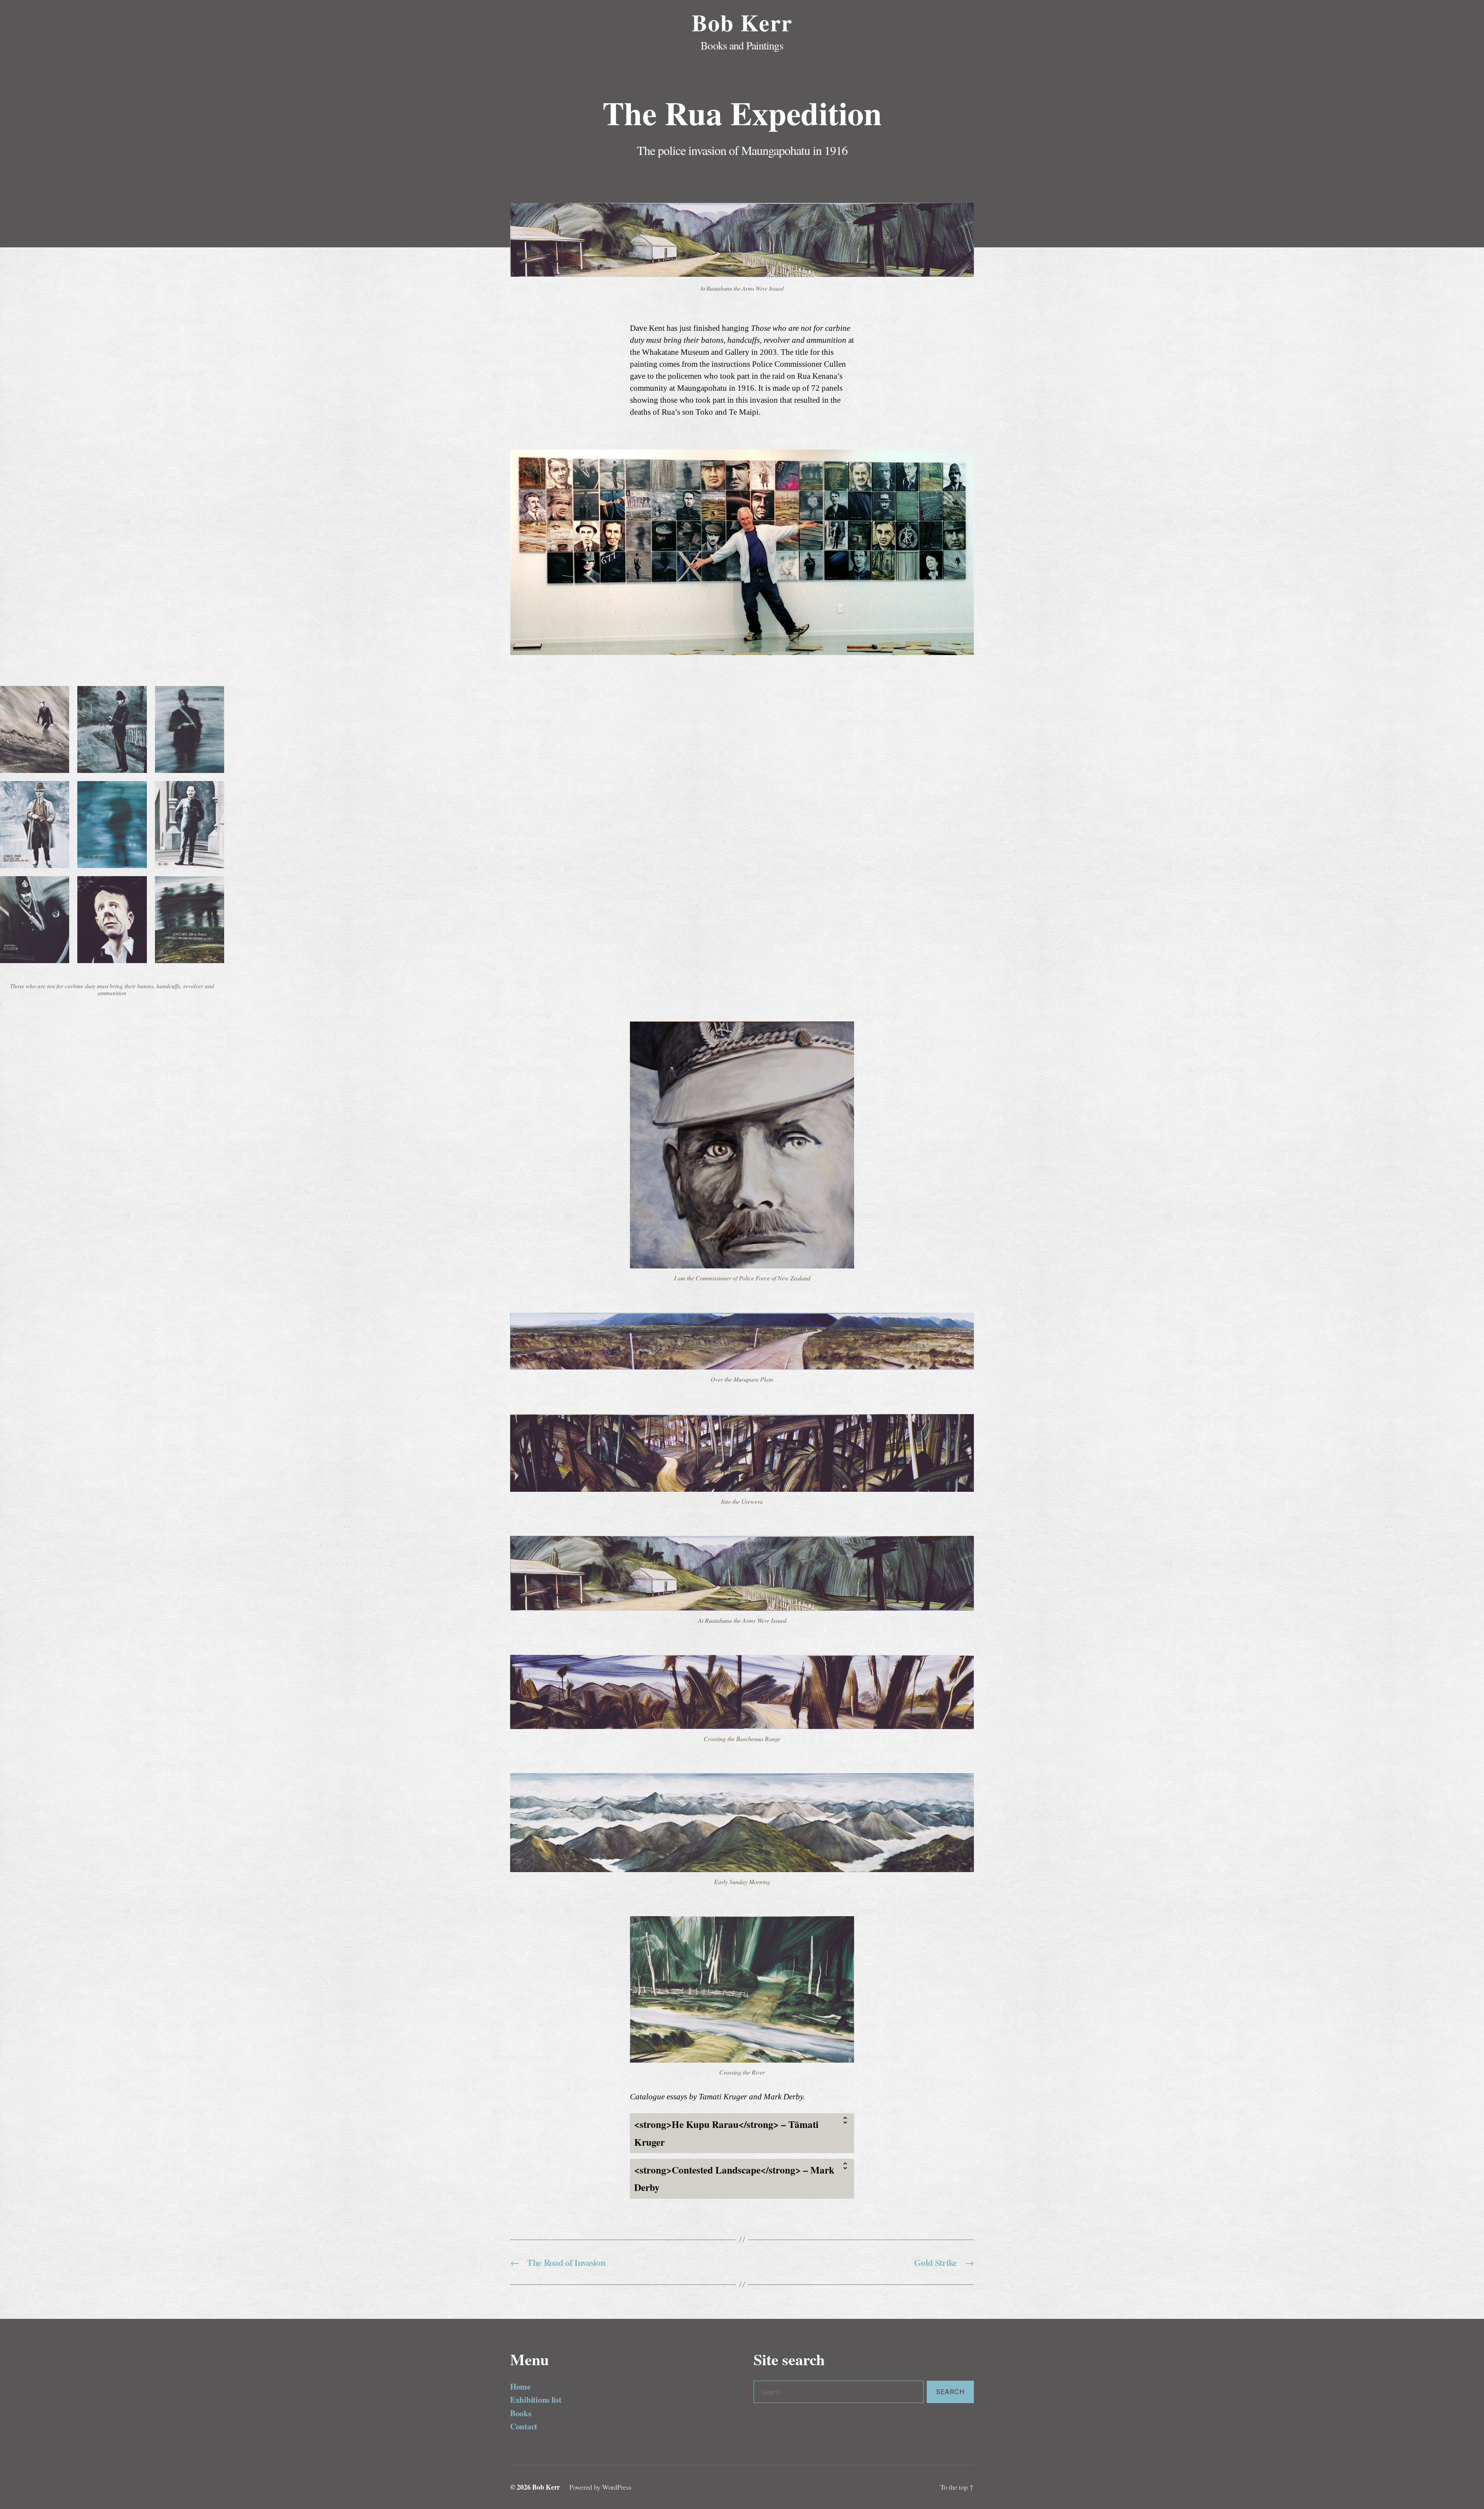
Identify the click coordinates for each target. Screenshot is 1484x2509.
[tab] (742, 2133)
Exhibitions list (536, 2400)
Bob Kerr (742, 22)
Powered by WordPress (600, 2487)
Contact (524, 2426)
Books (521, 2413)
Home (520, 2386)
